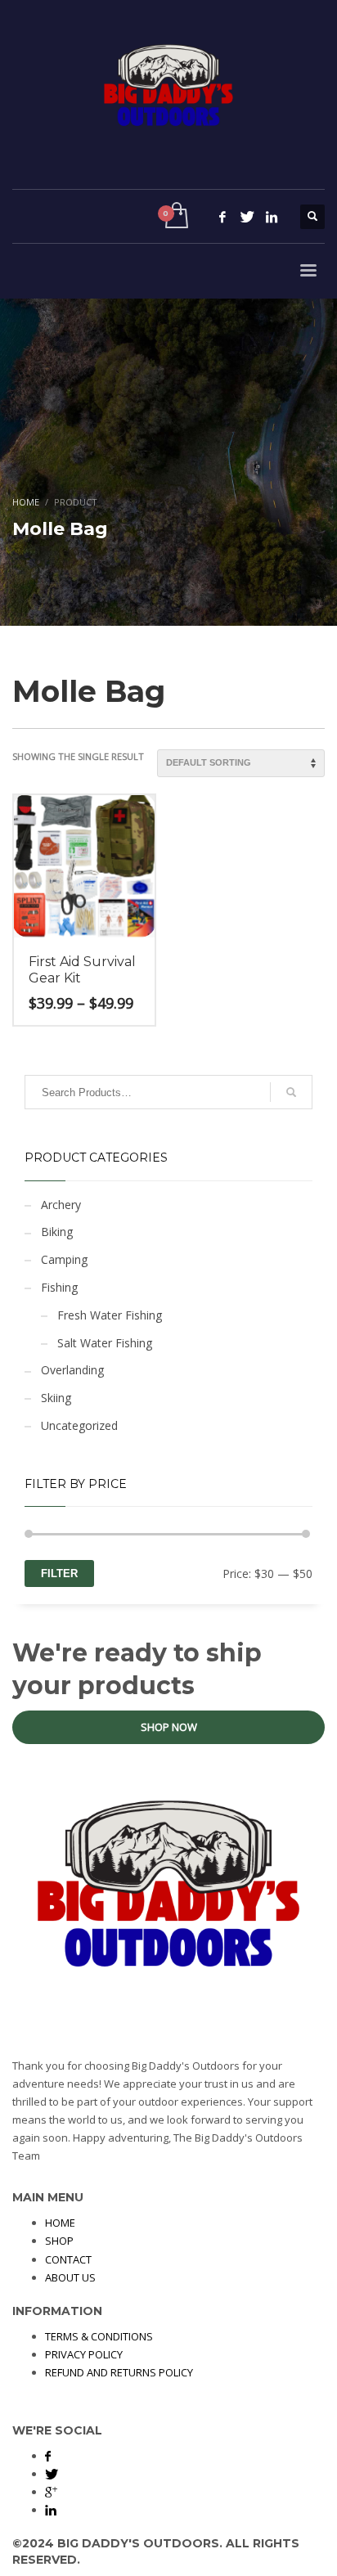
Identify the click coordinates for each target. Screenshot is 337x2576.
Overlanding (72, 1370)
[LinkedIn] (272, 217)
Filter (59, 1573)
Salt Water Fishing (105, 1343)
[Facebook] (222, 217)
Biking (57, 1232)
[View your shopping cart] (175, 216)
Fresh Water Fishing (110, 1315)
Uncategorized (79, 1425)
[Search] (291, 1092)
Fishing (59, 1287)
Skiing (56, 1398)
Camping (64, 1259)
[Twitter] (247, 217)
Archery (61, 1205)
